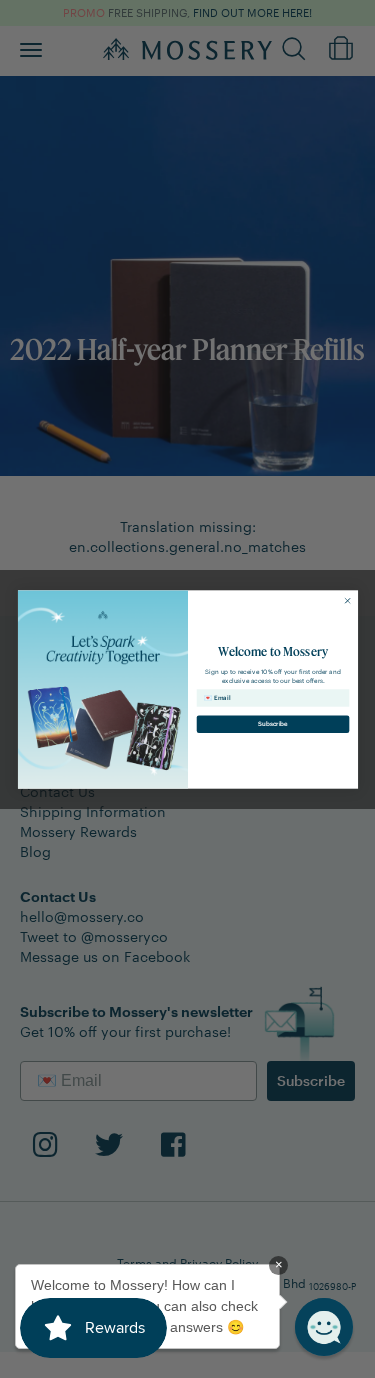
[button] (324, 1327)
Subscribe (273, 723)
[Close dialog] (347, 600)
